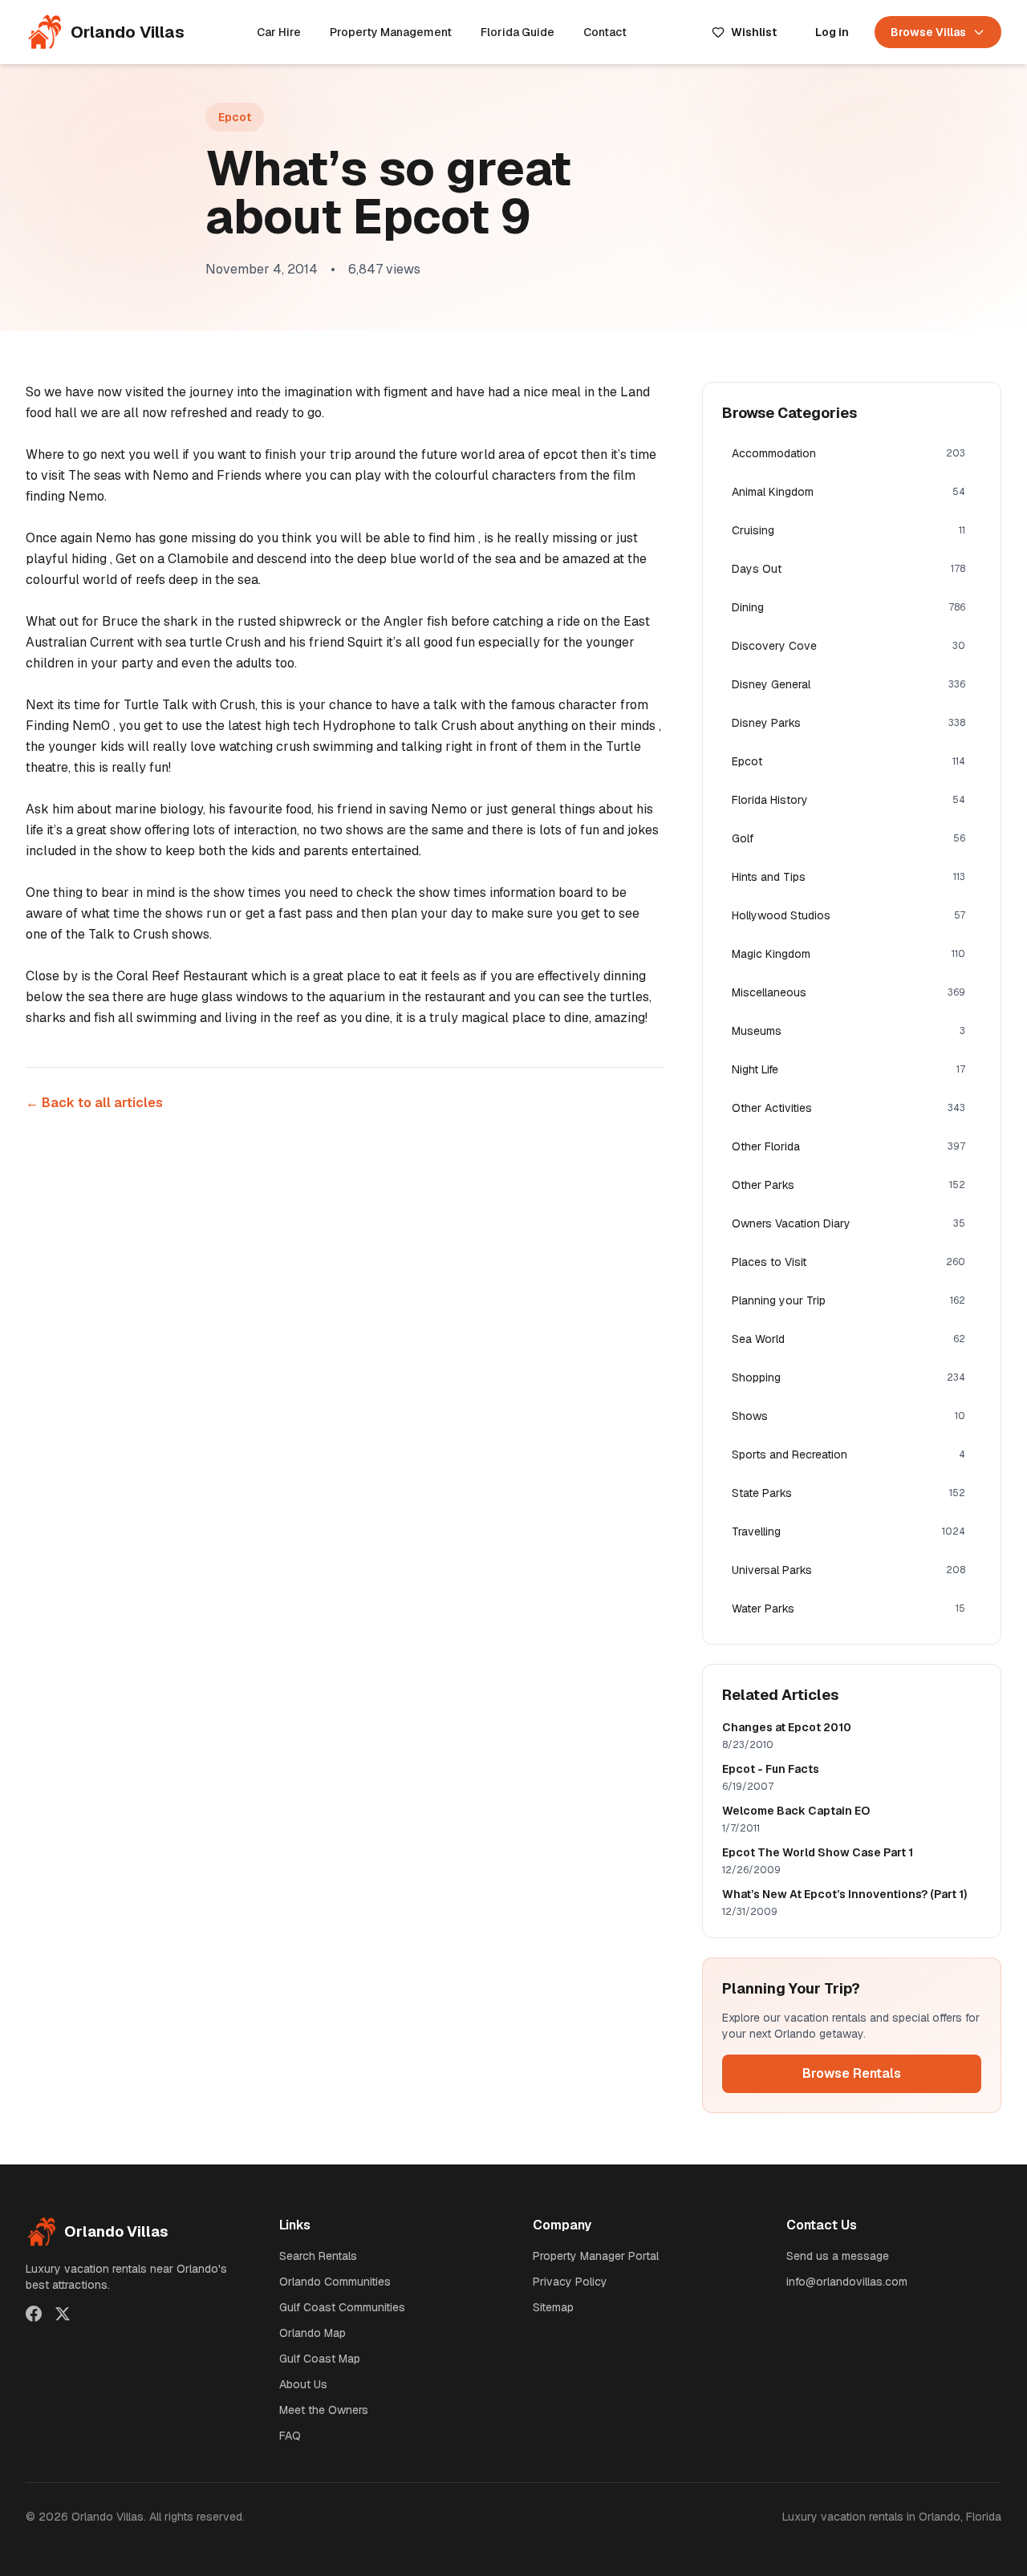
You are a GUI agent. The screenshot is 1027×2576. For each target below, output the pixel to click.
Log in (832, 32)
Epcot (235, 117)
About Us (303, 2384)
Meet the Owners (324, 2410)
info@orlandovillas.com (847, 2282)
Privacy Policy (570, 2282)
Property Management (391, 32)
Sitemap (553, 2307)
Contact (605, 32)
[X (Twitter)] (63, 2314)
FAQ (290, 2436)
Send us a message (838, 2256)
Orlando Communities (335, 2282)
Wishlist (754, 32)
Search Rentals (318, 2256)
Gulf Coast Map (320, 2359)
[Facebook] (34, 2314)
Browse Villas (928, 32)
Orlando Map (313, 2333)
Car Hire (279, 32)
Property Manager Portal (596, 2256)
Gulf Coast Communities (342, 2307)
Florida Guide (518, 32)
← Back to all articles (94, 1103)
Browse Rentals (852, 2073)
